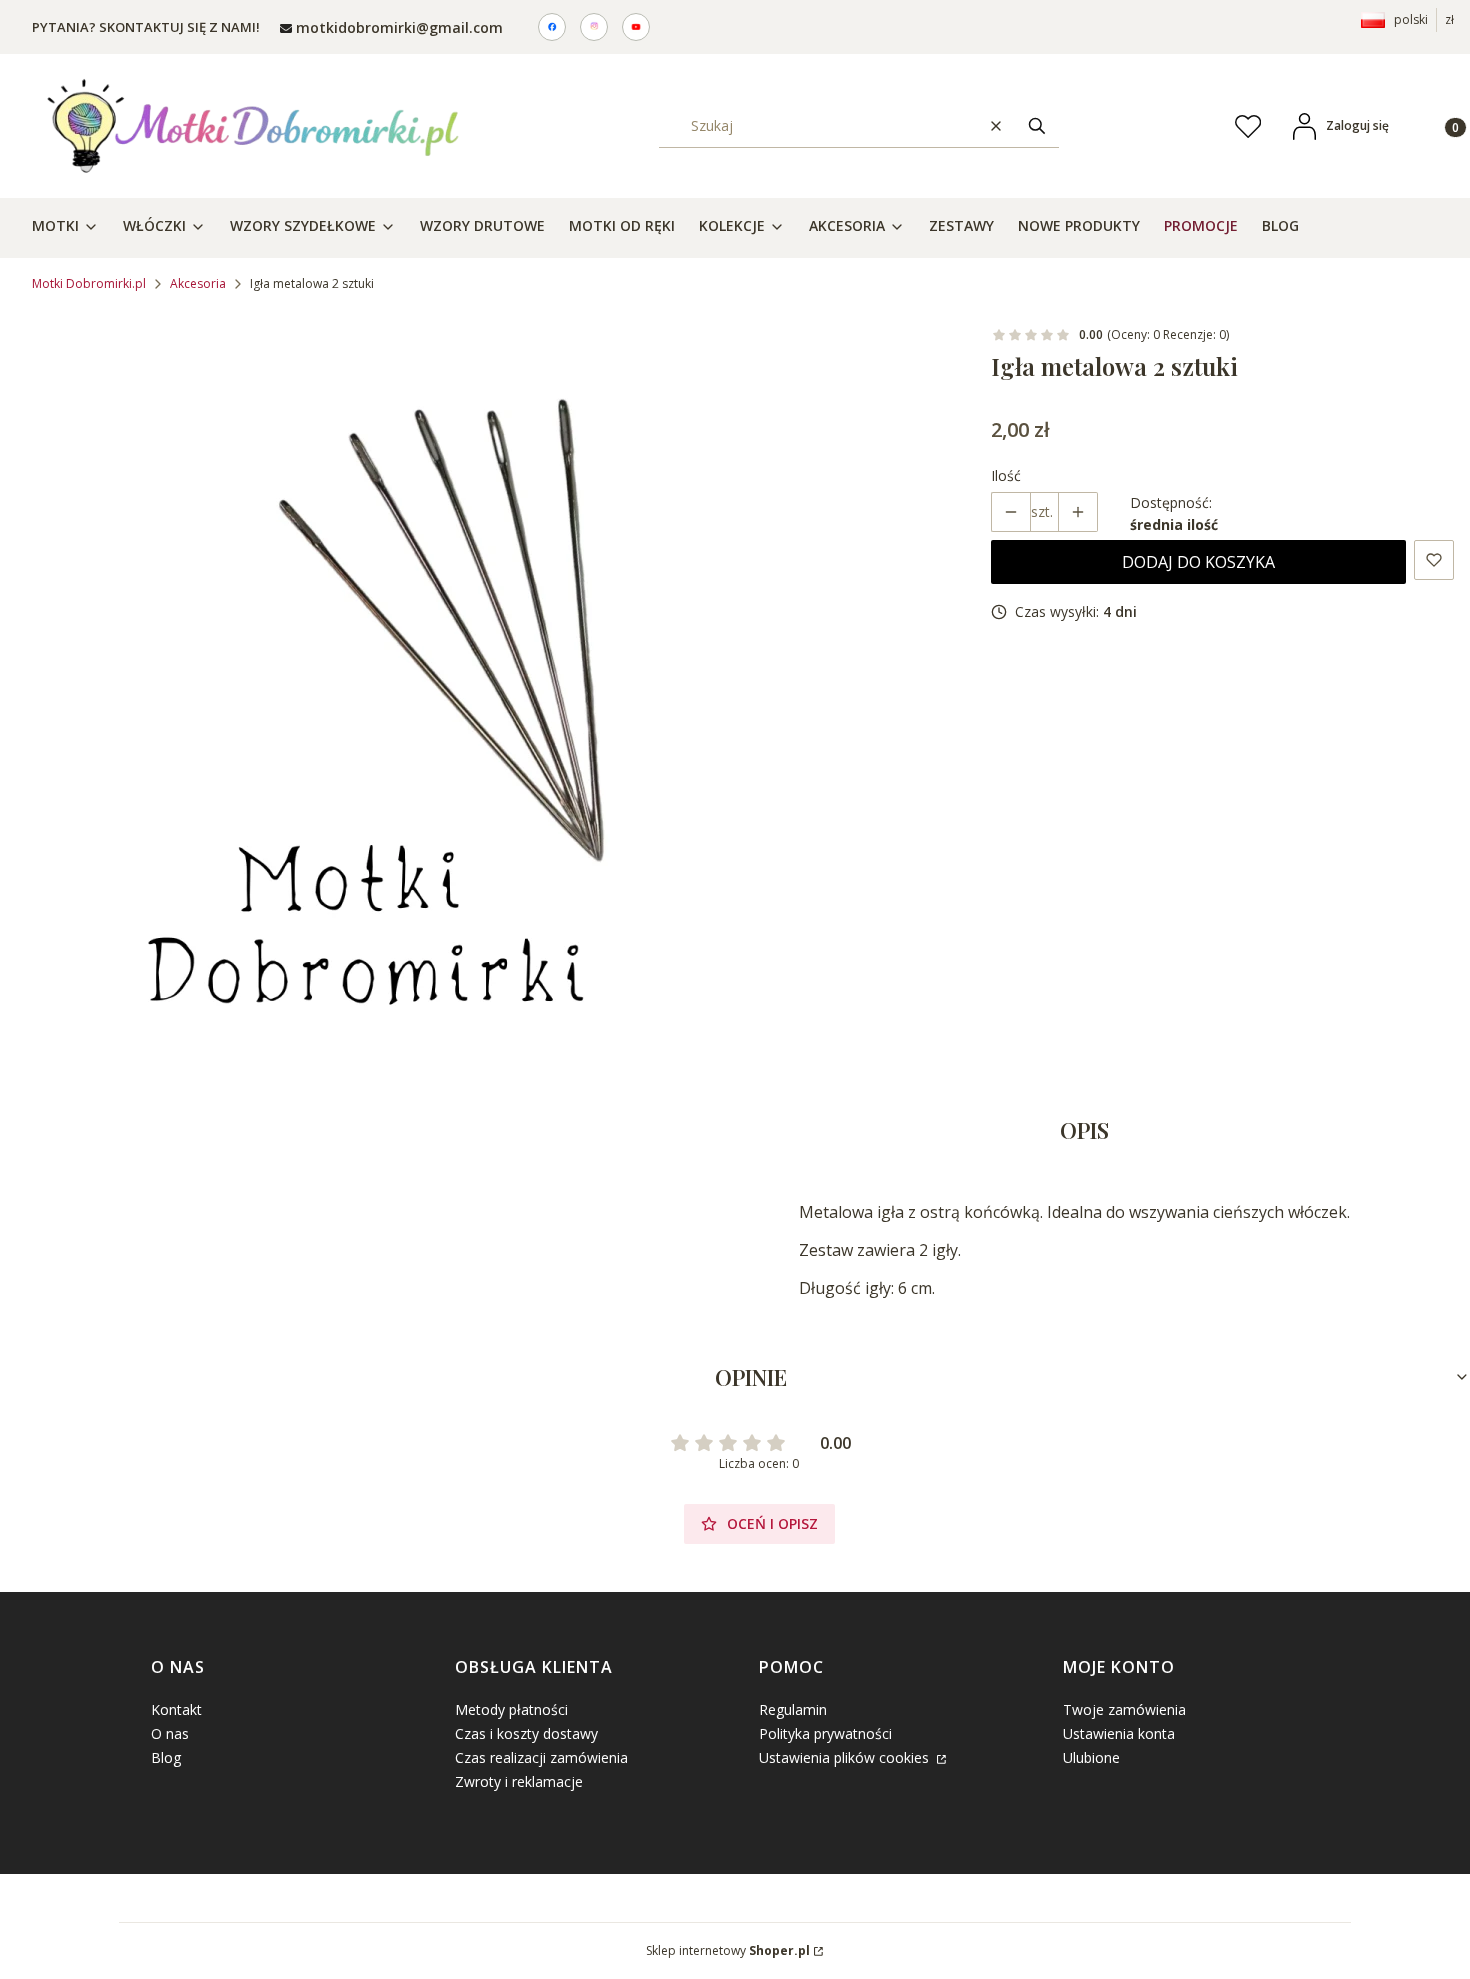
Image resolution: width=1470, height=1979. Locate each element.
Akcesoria (198, 283)
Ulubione (1091, 1757)
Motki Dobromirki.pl (89, 283)
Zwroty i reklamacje (519, 1781)
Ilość (1006, 475)
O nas (170, 1733)
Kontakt (176, 1709)
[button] (1037, 125)
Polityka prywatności (825, 1733)
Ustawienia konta (1119, 1733)
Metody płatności (511, 1709)
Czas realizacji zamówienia (541, 1757)
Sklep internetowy (728, 1950)
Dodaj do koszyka (1198, 562)
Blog (166, 1757)
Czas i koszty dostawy (526, 1733)
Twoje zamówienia (1124, 1709)
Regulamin (793, 1709)
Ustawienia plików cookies (846, 1757)
